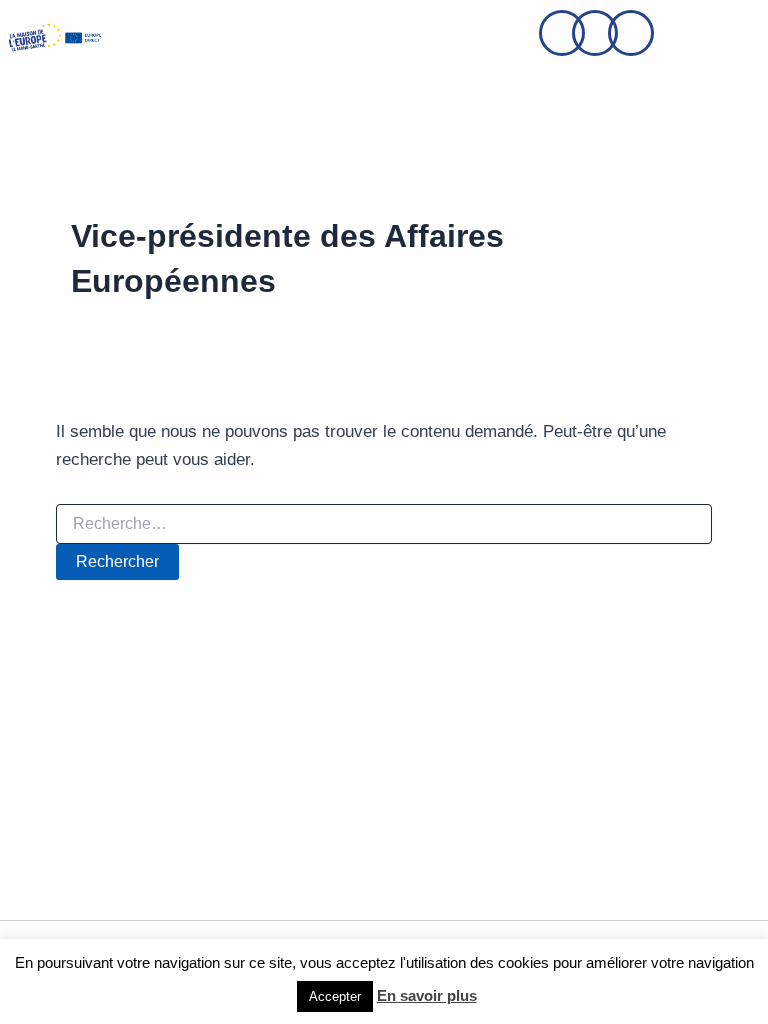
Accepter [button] (335, 996)
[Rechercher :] (383, 524)
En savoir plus (427, 995)
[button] (156, 37)
